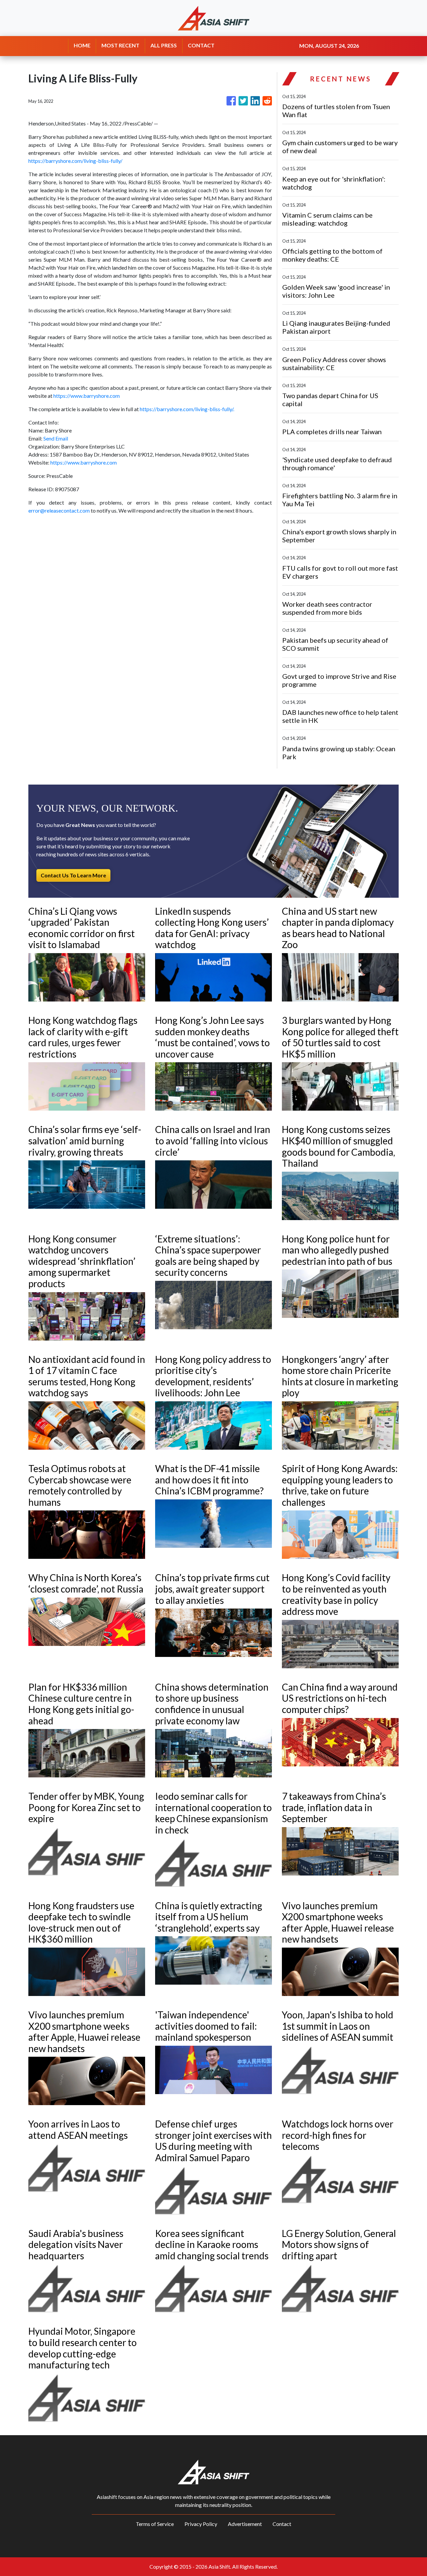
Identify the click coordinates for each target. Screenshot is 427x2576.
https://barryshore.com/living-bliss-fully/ (75, 161)
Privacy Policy (201, 2524)
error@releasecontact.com (59, 510)
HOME (82, 45)
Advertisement (245, 2524)
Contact (282, 2524)
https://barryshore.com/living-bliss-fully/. (187, 409)
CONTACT (201, 45)
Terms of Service (155, 2524)
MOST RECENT (120, 45)
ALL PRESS (164, 45)
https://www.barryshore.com (87, 396)
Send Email (56, 438)
